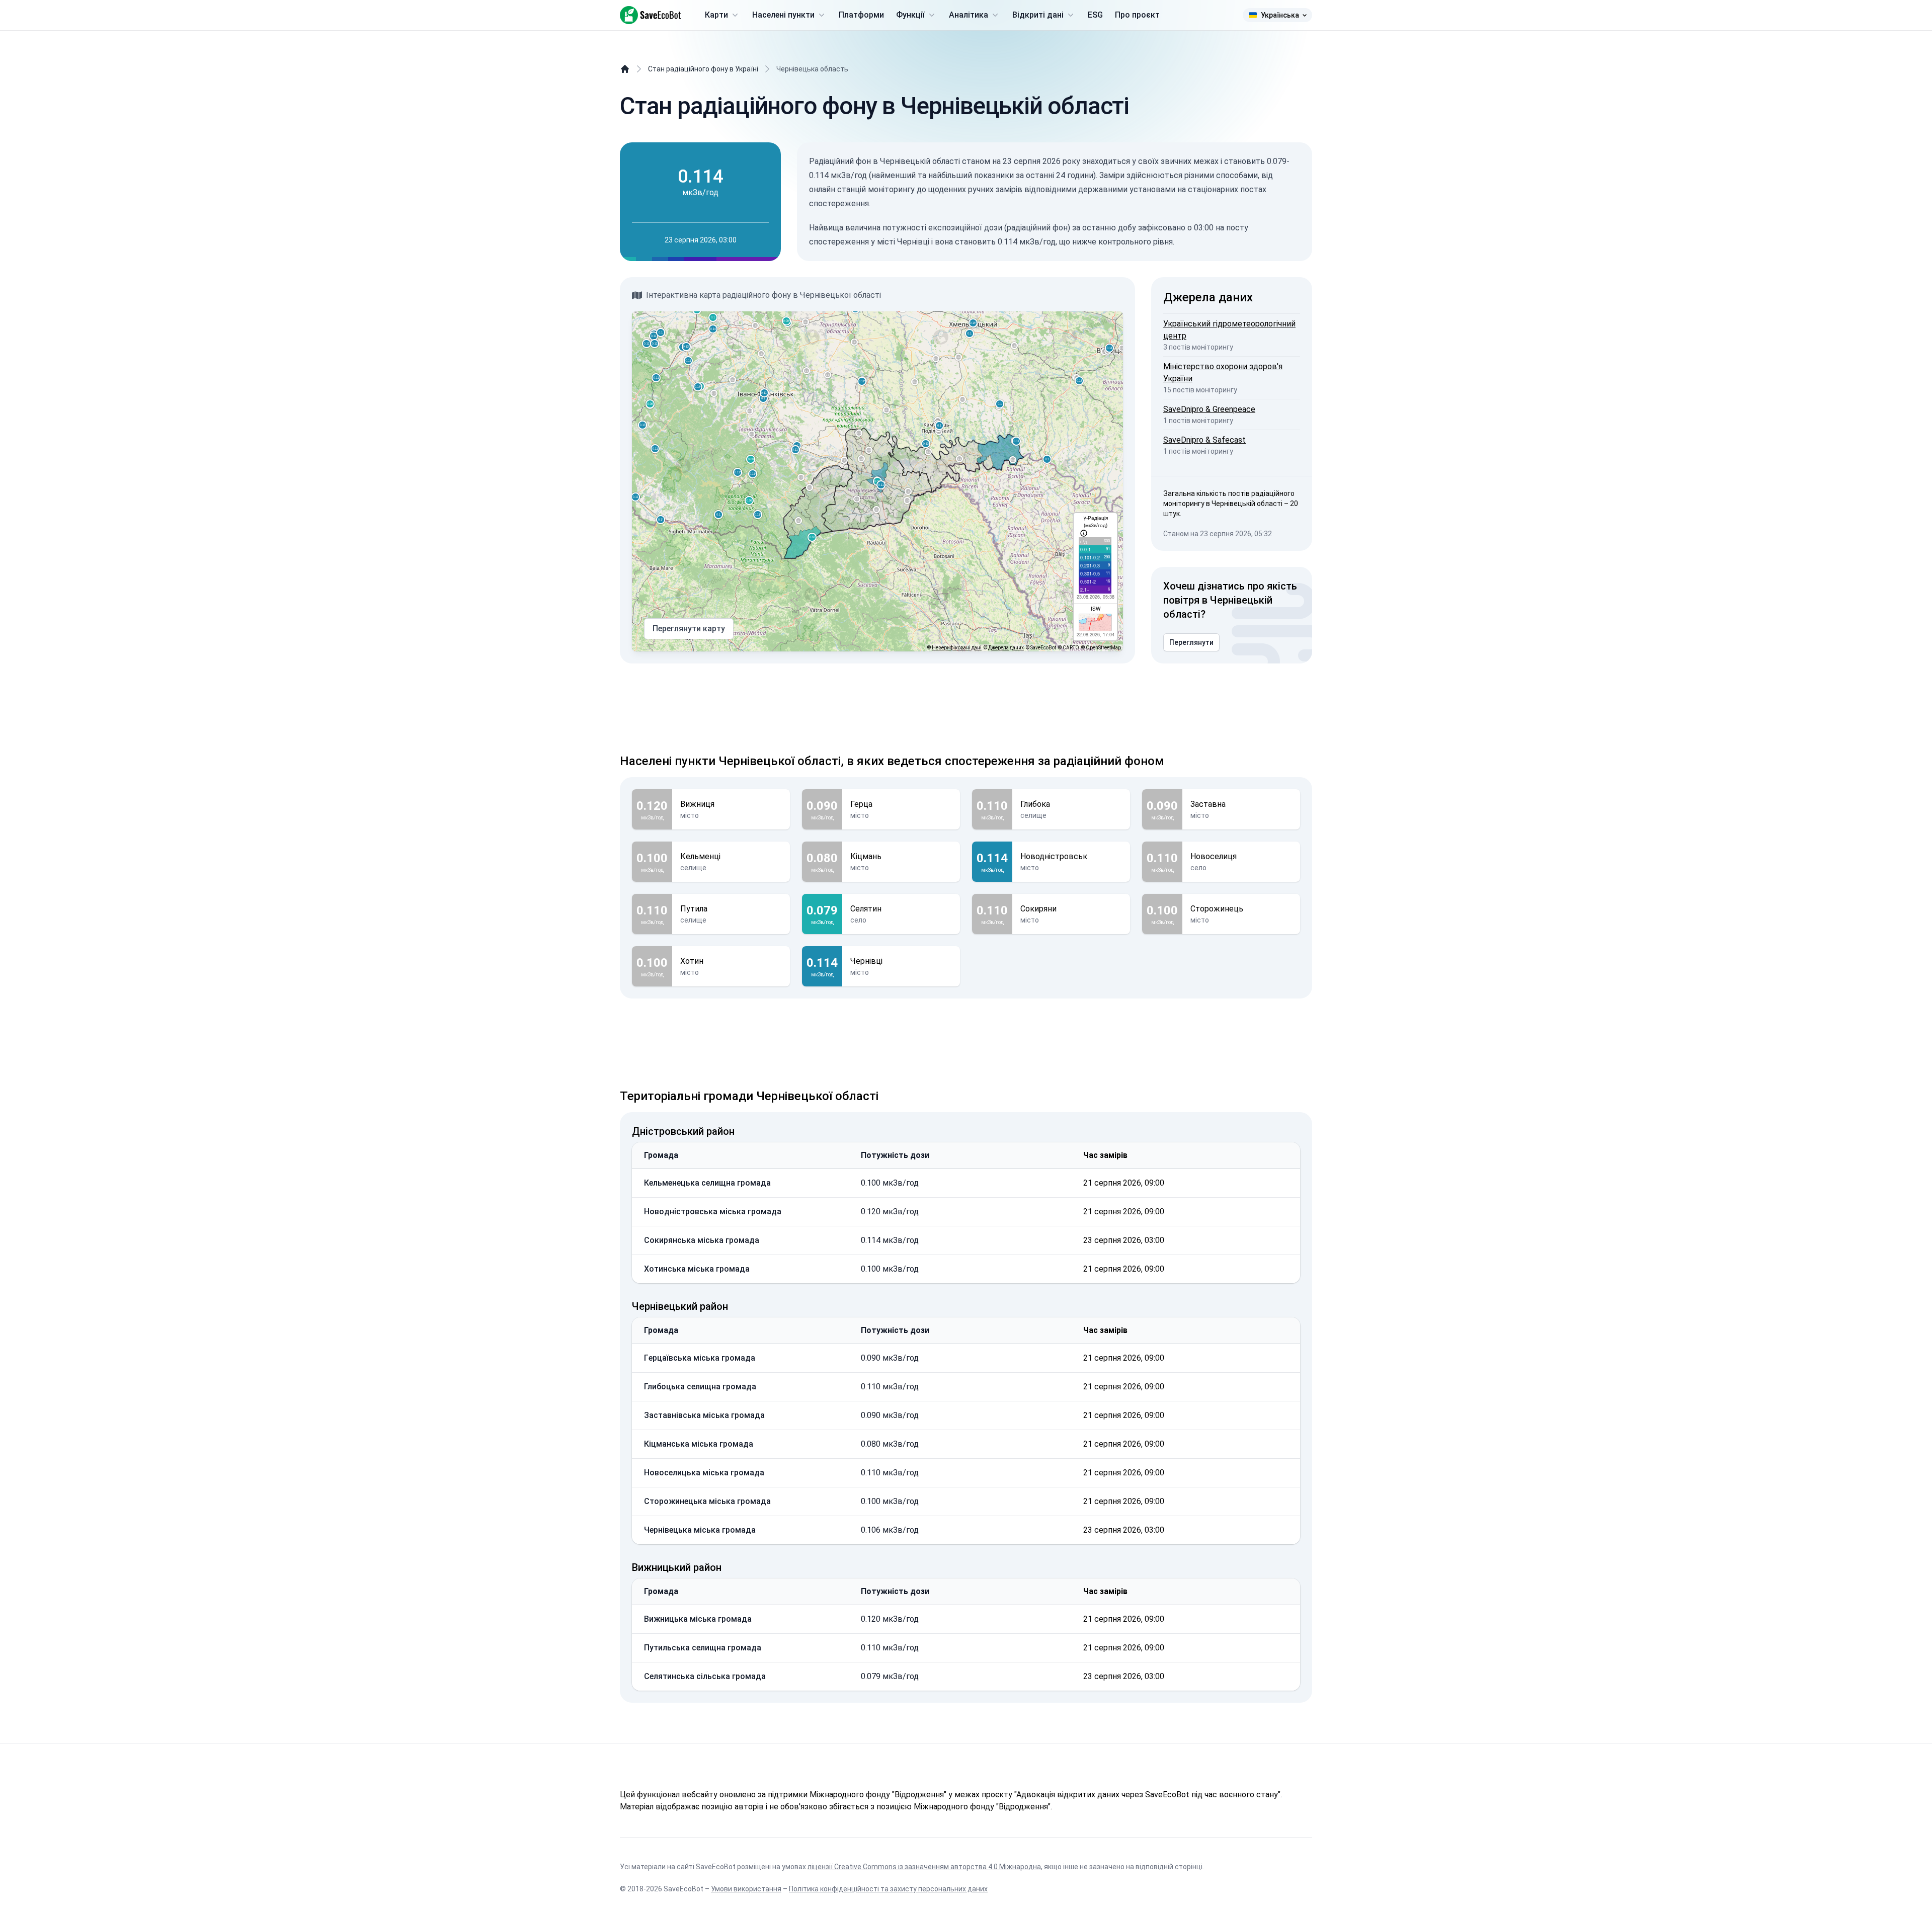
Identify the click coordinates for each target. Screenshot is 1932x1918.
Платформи (861, 15)
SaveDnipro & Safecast (1204, 440)
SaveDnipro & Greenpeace (1209, 409)
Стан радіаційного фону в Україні (703, 69)
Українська (1280, 15)
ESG (1095, 15)
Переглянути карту (689, 629)
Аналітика (969, 15)
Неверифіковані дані (957, 648)
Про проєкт (1137, 15)
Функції (910, 15)
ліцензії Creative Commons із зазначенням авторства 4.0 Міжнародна (924, 1867)
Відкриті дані (1038, 15)
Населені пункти (783, 15)
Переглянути (1191, 642)
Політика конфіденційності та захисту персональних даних (888, 1889)
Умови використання (746, 1889)
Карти (716, 15)
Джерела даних (1006, 648)
